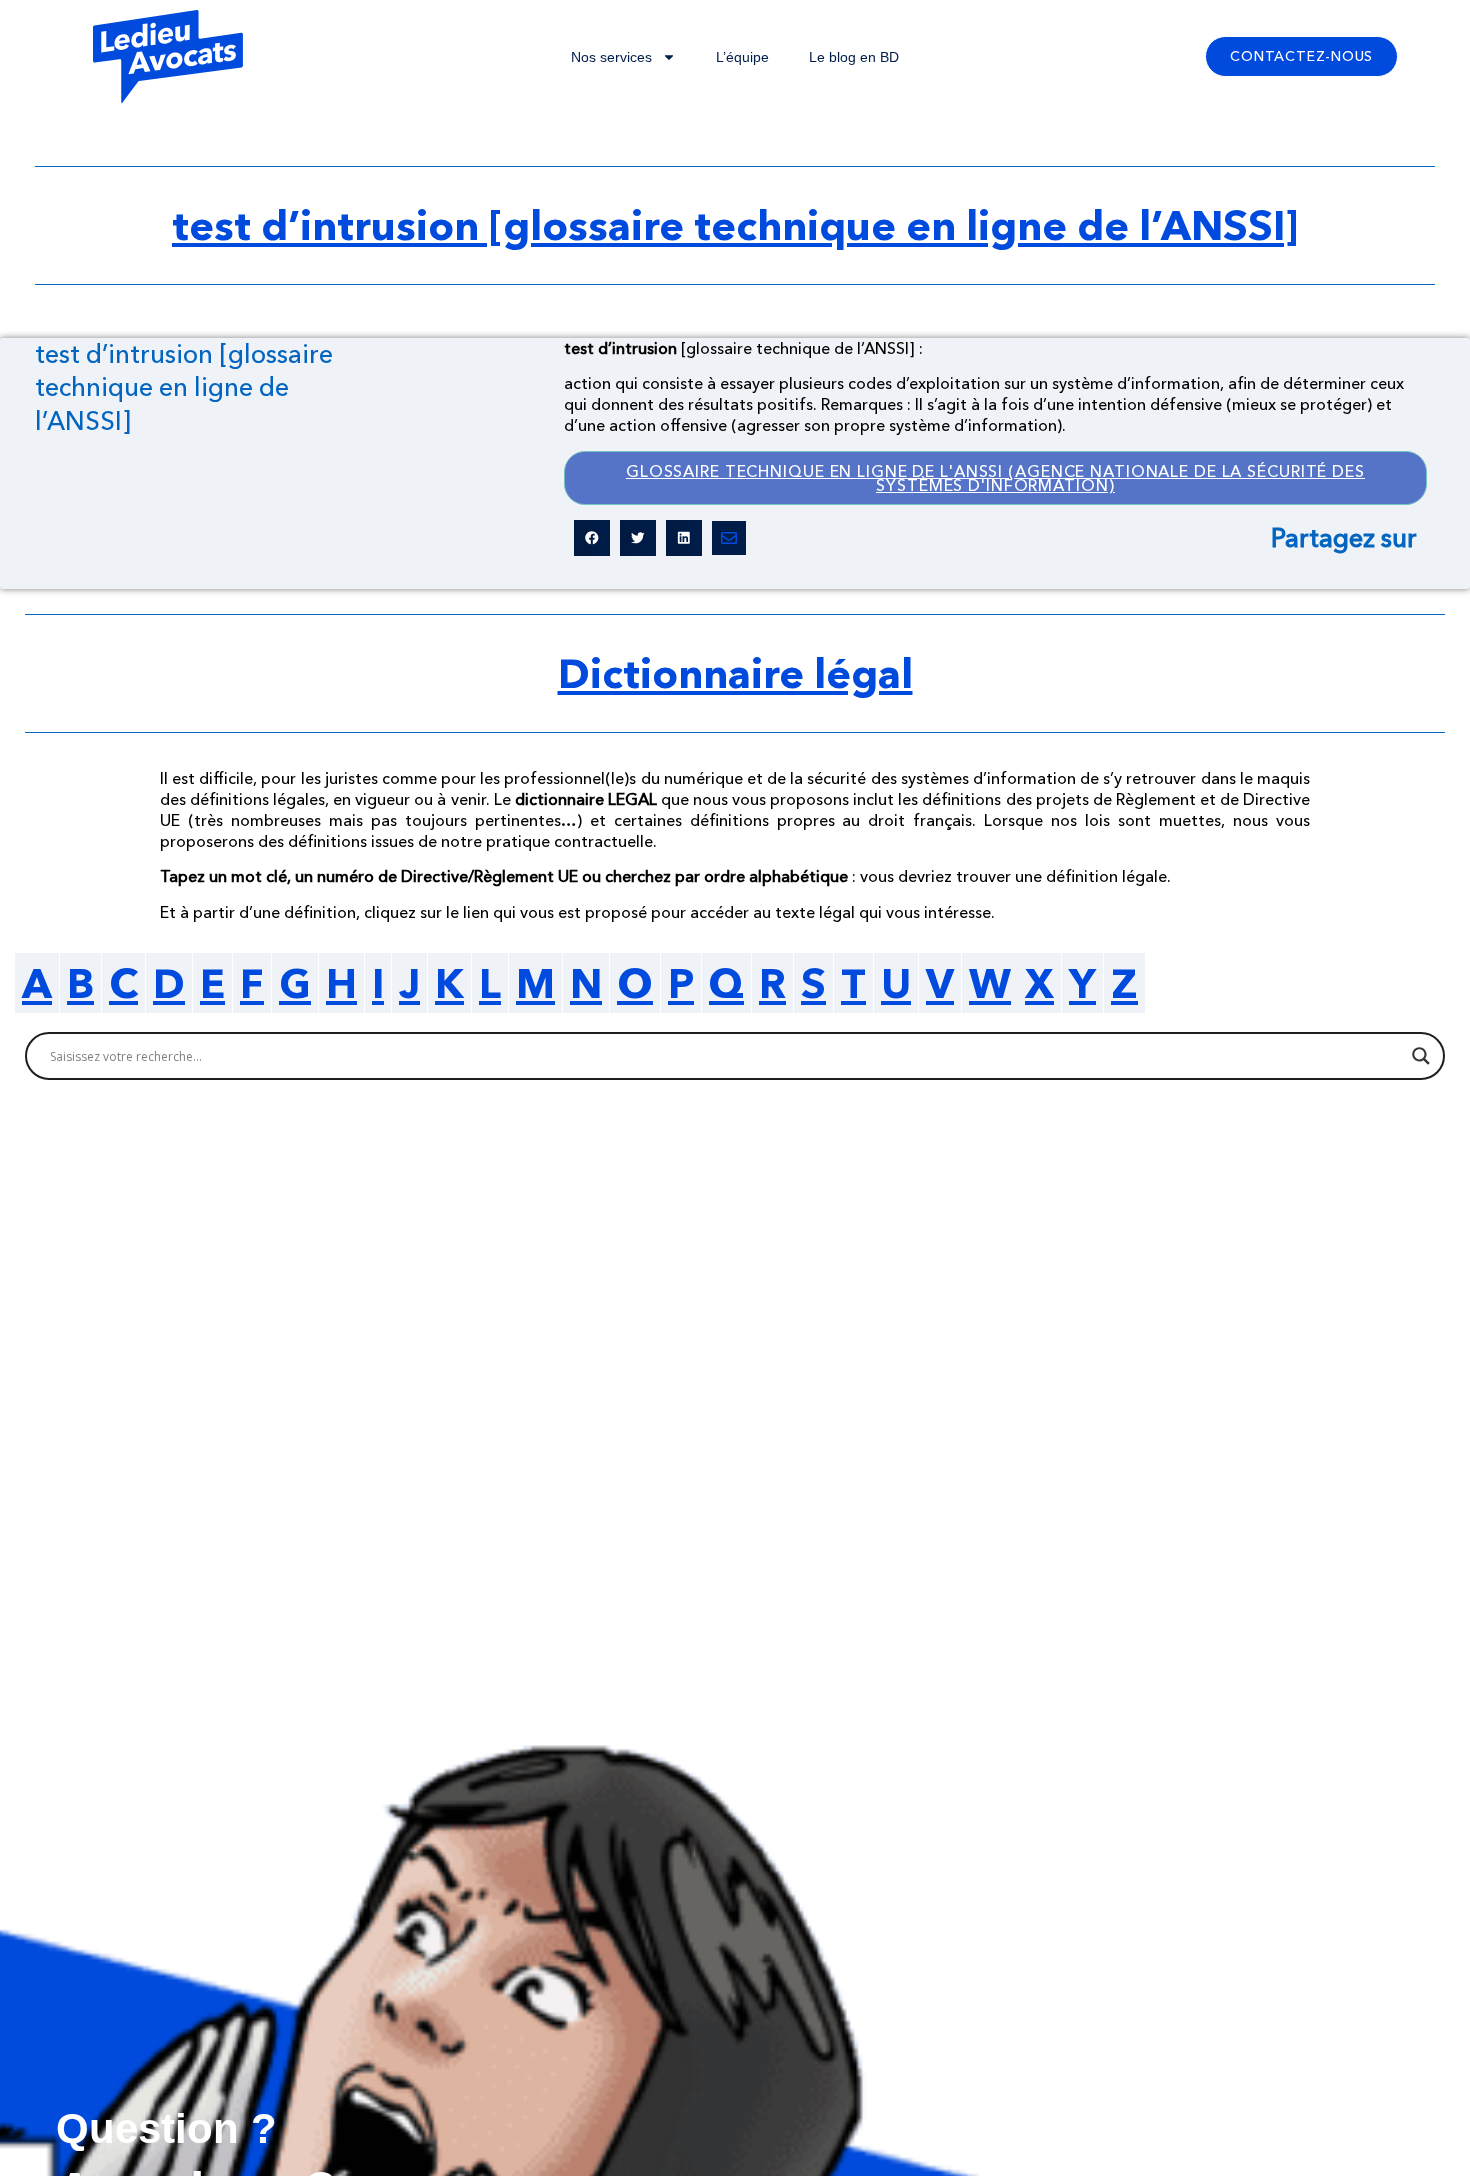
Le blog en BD (854, 57)
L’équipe (742, 57)
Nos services (611, 57)
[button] (592, 538)
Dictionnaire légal (735, 673)
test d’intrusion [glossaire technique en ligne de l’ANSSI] (735, 225)
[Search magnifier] (1421, 1056)
